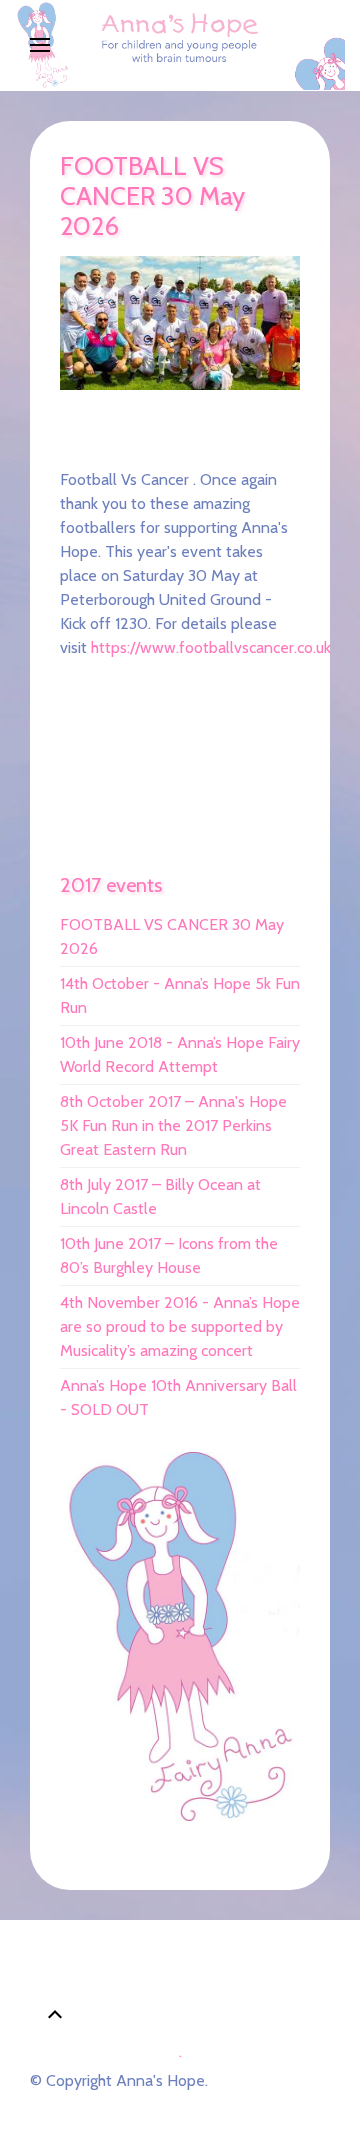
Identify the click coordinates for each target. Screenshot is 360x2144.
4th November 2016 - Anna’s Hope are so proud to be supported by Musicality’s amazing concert (180, 1326)
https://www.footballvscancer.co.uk (211, 647)
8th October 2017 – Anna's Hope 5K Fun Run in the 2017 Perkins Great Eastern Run (173, 1125)
